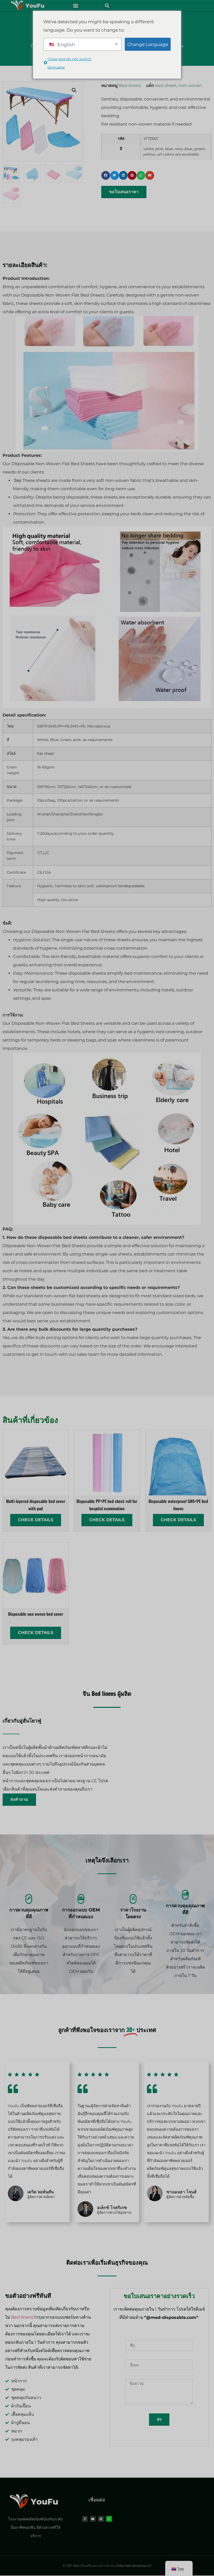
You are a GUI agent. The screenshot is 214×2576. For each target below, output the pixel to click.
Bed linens (130, 85)
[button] (76, 6)
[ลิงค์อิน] (101, 2519)
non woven (190, 85)
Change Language (148, 44)
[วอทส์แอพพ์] (109, 2519)
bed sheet (166, 85)
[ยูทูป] (93, 2519)
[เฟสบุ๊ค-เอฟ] (85, 2519)
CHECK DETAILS (36, 1520)
